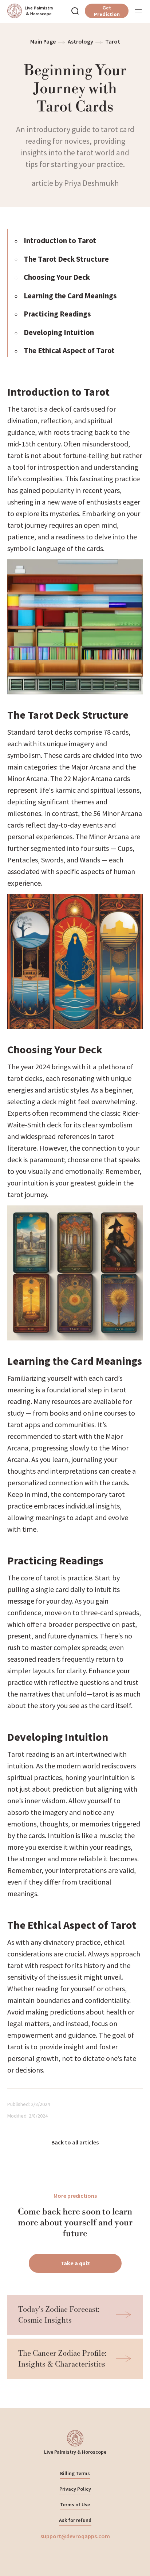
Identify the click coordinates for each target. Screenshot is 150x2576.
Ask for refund (75, 2520)
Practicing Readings (57, 314)
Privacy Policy (75, 2489)
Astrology (80, 41)
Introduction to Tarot (60, 240)
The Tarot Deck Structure (66, 259)
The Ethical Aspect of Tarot (69, 350)
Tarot (113, 41)
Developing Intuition (59, 332)
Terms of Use (75, 2504)
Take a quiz (75, 2263)
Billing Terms (75, 2473)
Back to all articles (75, 2142)
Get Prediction (107, 11)
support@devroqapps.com (75, 2536)
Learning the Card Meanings (70, 296)
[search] (75, 11)
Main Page (43, 41)
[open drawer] (138, 11)
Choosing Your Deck (57, 277)
